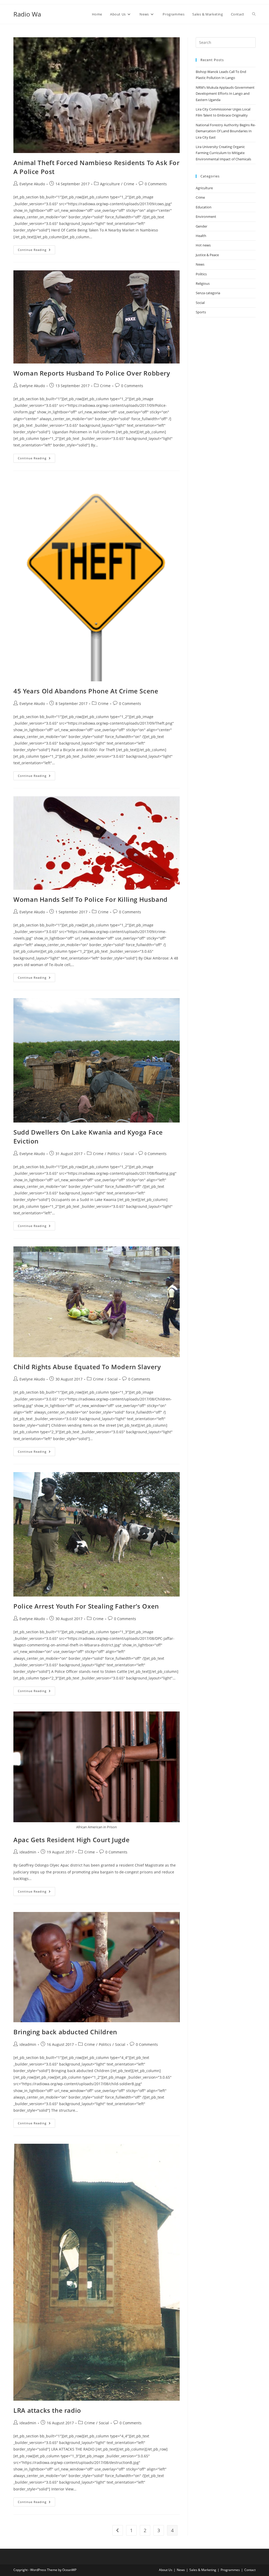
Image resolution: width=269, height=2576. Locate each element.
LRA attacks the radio (47, 2410)
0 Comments (156, 184)
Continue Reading (37, 251)
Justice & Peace (207, 255)
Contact (250, 2570)
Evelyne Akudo (32, 184)
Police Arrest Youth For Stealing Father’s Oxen (86, 1606)
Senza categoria (208, 293)
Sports (201, 312)
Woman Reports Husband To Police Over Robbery (92, 373)
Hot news (203, 245)
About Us (166, 2570)
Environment (206, 217)
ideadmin (28, 1852)
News (200, 264)
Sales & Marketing (203, 2570)
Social (129, 1154)
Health (201, 236)
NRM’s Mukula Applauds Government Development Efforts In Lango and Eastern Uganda (225, 94)
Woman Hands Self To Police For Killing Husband (90, 899)
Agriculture (110, 184)
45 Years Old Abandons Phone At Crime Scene (86, 691)
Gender (201, 226)
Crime (129, 184)
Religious (203, 283)
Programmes (230, 2570)
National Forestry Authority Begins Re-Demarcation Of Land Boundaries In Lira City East (226, 131)
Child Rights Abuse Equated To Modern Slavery (87, 1367)
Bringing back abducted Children (65, 2032)
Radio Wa (27, 14)
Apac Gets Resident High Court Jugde (71, 1840)
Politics (114, 1154)
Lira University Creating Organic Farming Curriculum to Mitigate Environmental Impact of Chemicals (223, 153)
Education (204, 207)
